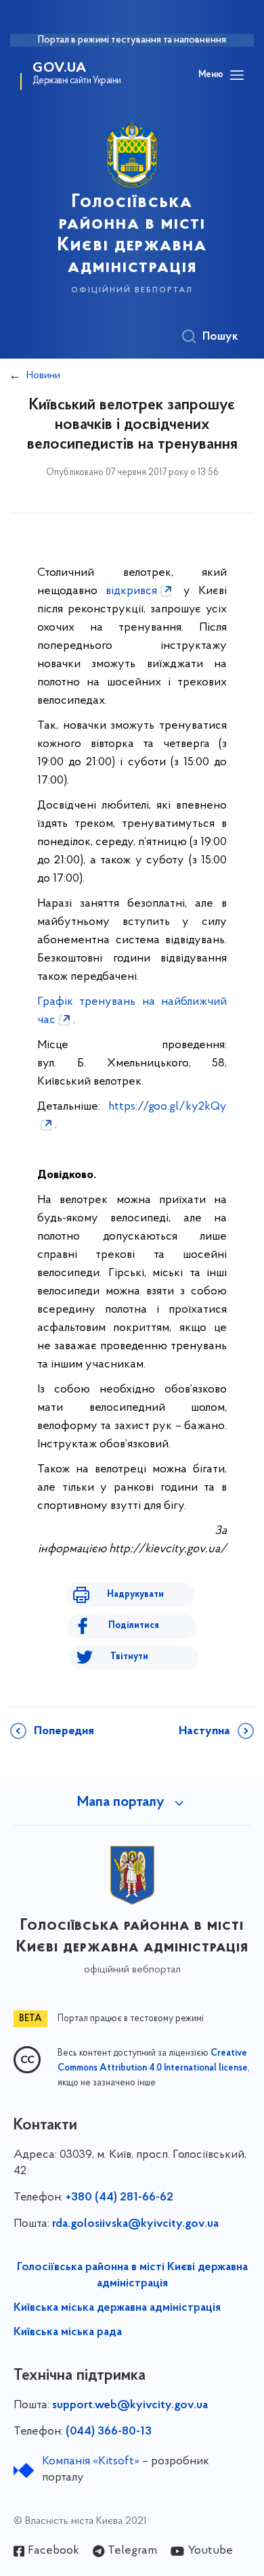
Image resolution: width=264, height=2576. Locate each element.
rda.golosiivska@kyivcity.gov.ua (135, 2224)
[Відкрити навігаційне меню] (237, 75)
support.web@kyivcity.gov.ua (130, 2405)
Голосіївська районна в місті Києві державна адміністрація (132, 2276)
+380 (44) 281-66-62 (119, 2198)
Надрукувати (135, 1595)
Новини (43, 376)
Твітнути (129, 1657)
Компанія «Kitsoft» (91, 2462)
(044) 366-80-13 (109, 2432)
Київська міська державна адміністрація (117, 2308)
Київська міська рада (68, 2332)
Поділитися (134, 1626)
